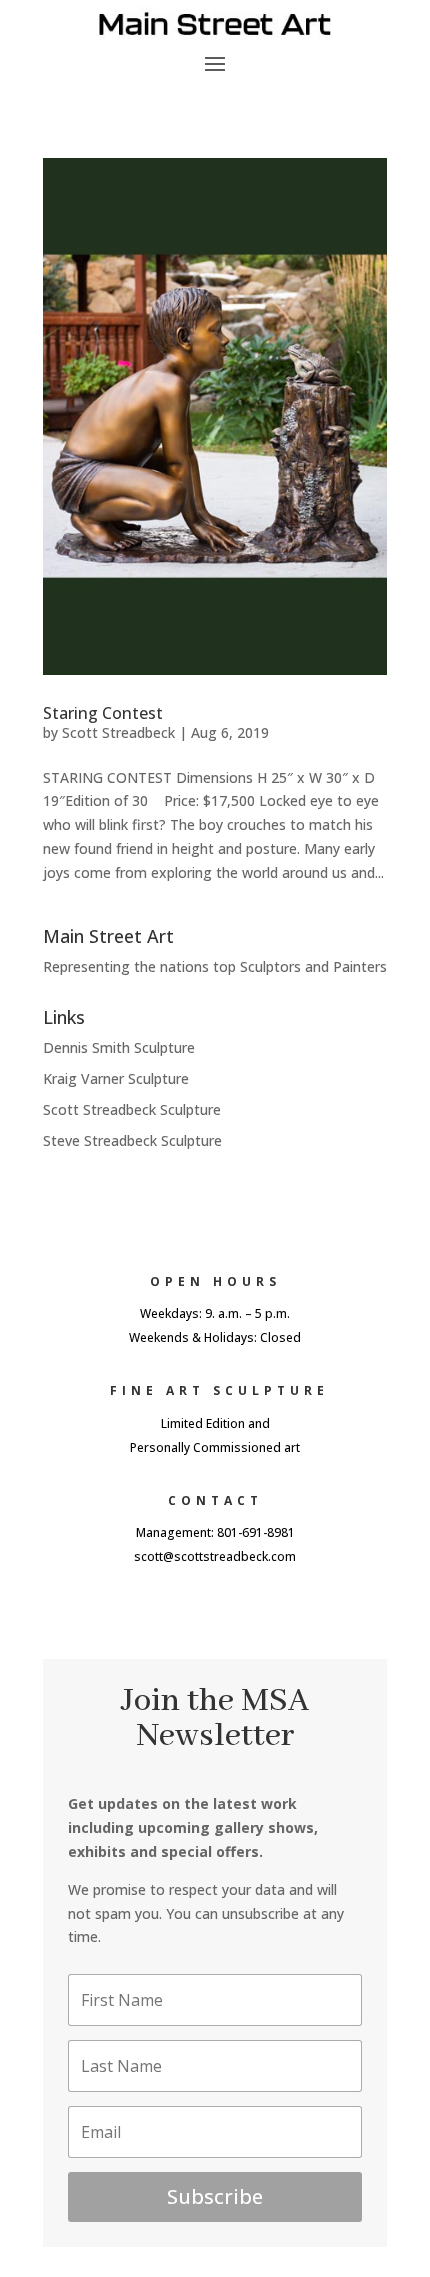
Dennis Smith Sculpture (119, 1047)
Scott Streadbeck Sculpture (132, 1109)
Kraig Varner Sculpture (116, 1078)
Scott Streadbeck (118, 732)
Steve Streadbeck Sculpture (132, 1140)
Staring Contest (103, 713)
